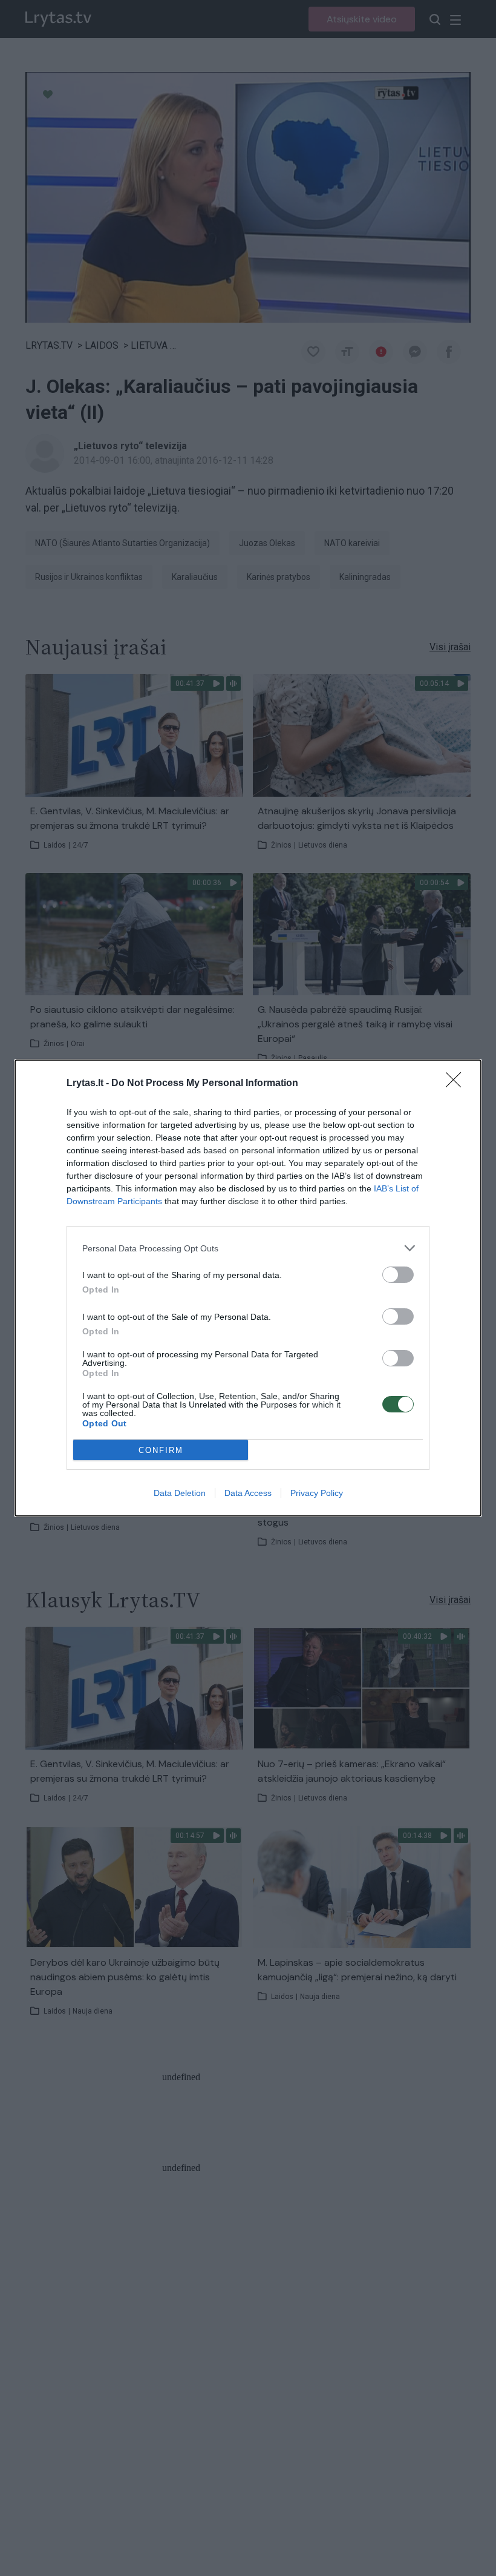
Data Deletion (180, 1493)
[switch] (398, 1275)
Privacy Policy (317, 1493)
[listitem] (248, 1248)
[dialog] (248, 1288)
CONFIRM (161, 1450)
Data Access (248, 1493)
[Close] (457, 1084)
